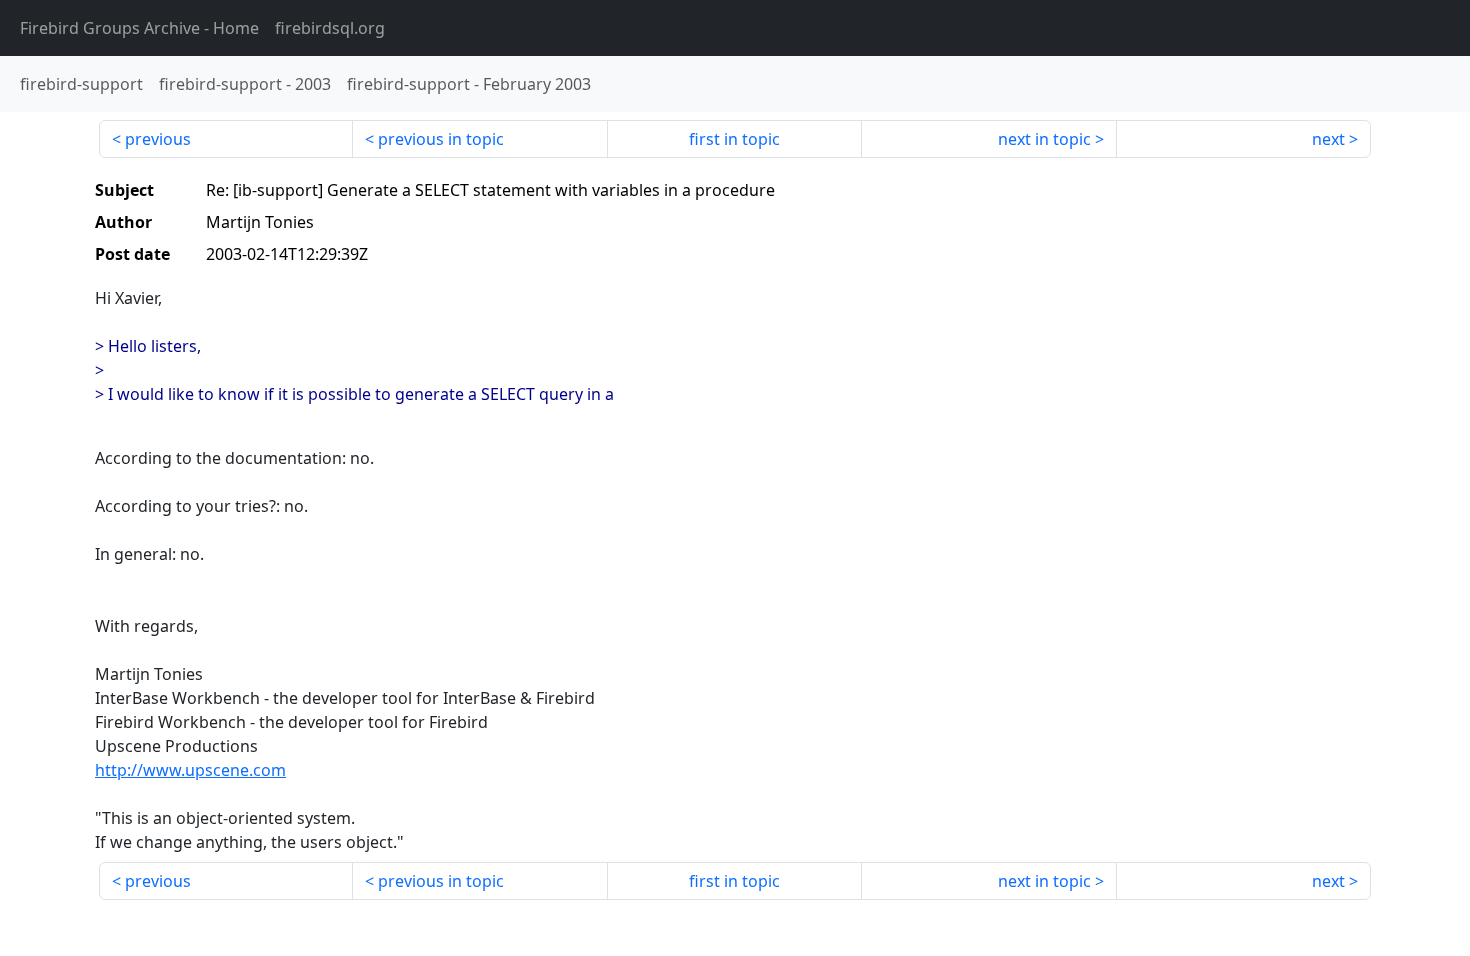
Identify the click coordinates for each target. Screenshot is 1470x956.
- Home (139, 28)
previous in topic (441, 139)
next (1328, 139)
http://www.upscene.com (190, 770)
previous (158, 139)
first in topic (734, 139)
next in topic (1044, 139)
